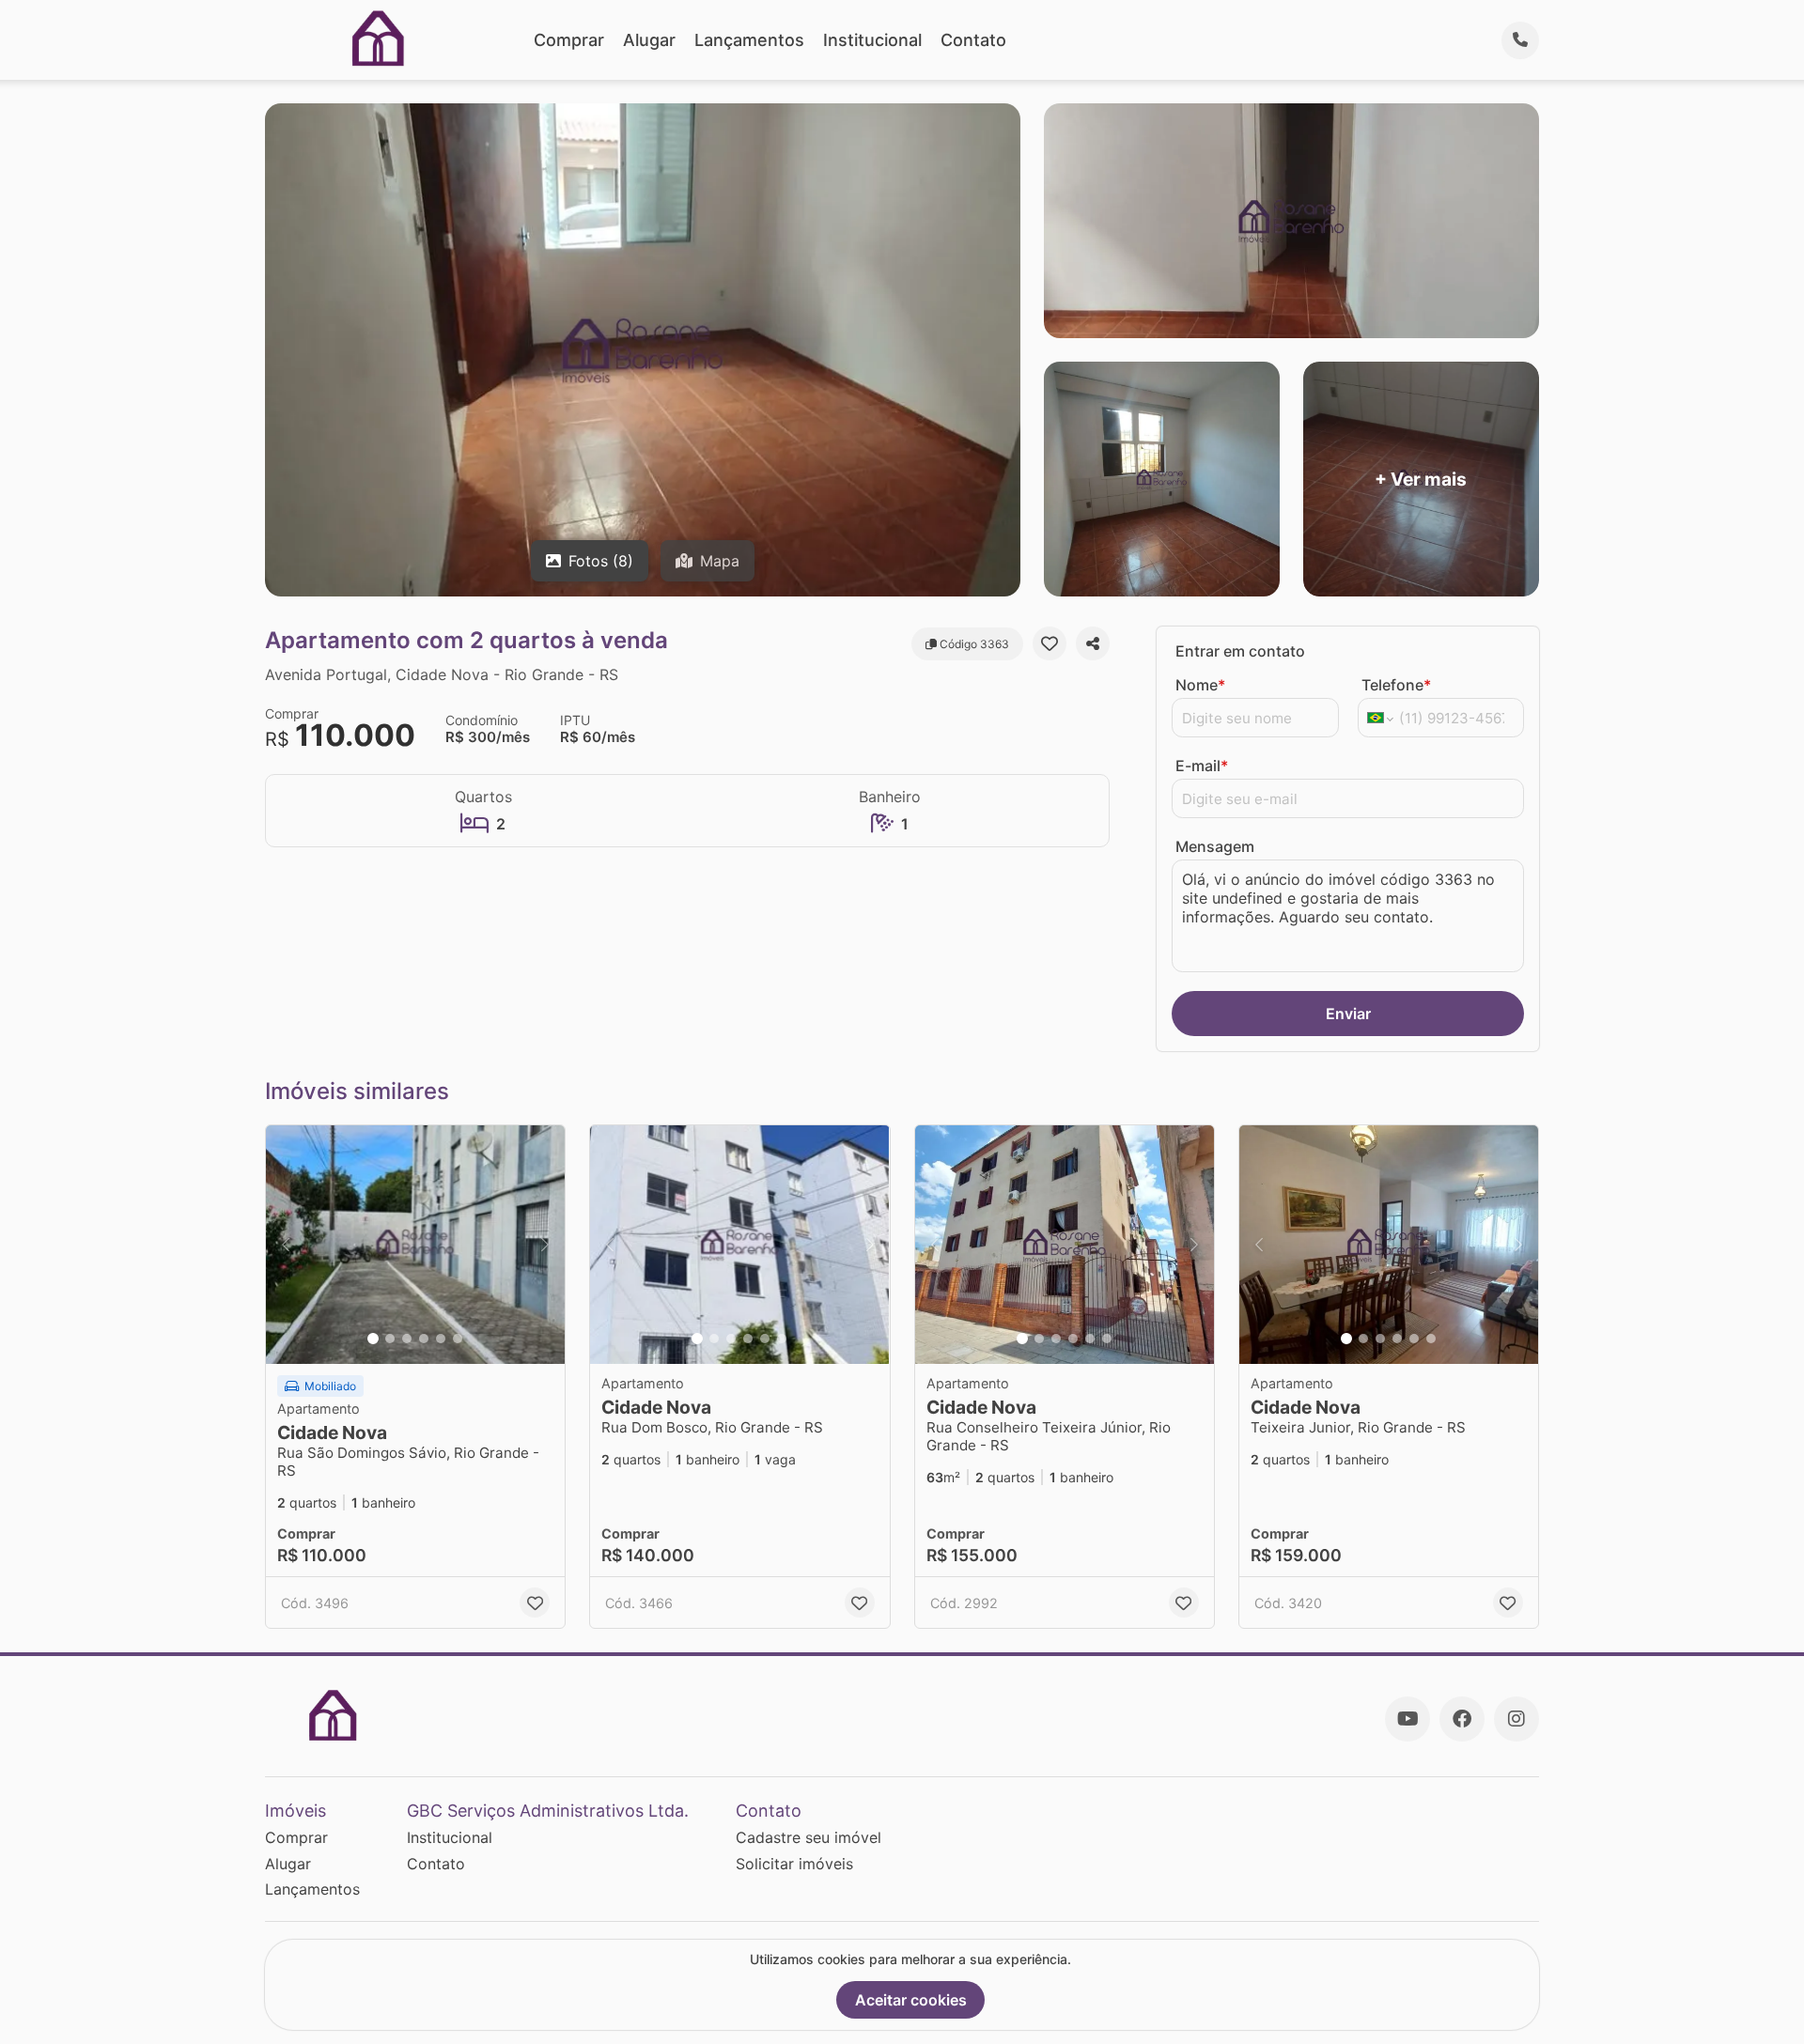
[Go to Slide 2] (390, 1339)
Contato (973, 40)
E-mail (1202, 766)
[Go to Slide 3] (407, 1339)
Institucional (872, 40)
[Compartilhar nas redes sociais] (1093, 643)
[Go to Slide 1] (373, 1339)
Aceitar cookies (911, 2000)
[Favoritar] (1050, 643)
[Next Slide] (545, 1245)
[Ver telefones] (1520, 40)
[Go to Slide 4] (424, 1339)
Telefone (1396, 685)
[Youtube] (1407, 1719)
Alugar (649, 40)
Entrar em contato (1240, 651)
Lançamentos (749, 40)
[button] (415, 1245)
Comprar (569, 40)
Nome (1200, 685)
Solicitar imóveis (794, 1864)
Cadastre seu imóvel (809, 1837)
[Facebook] (1462, 1719)
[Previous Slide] (286, 1245)
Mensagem (1215, 846)
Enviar (1348, 1014)
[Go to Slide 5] (441, 1339)
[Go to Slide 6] (458, 1339)
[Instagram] (1516, 1719)
